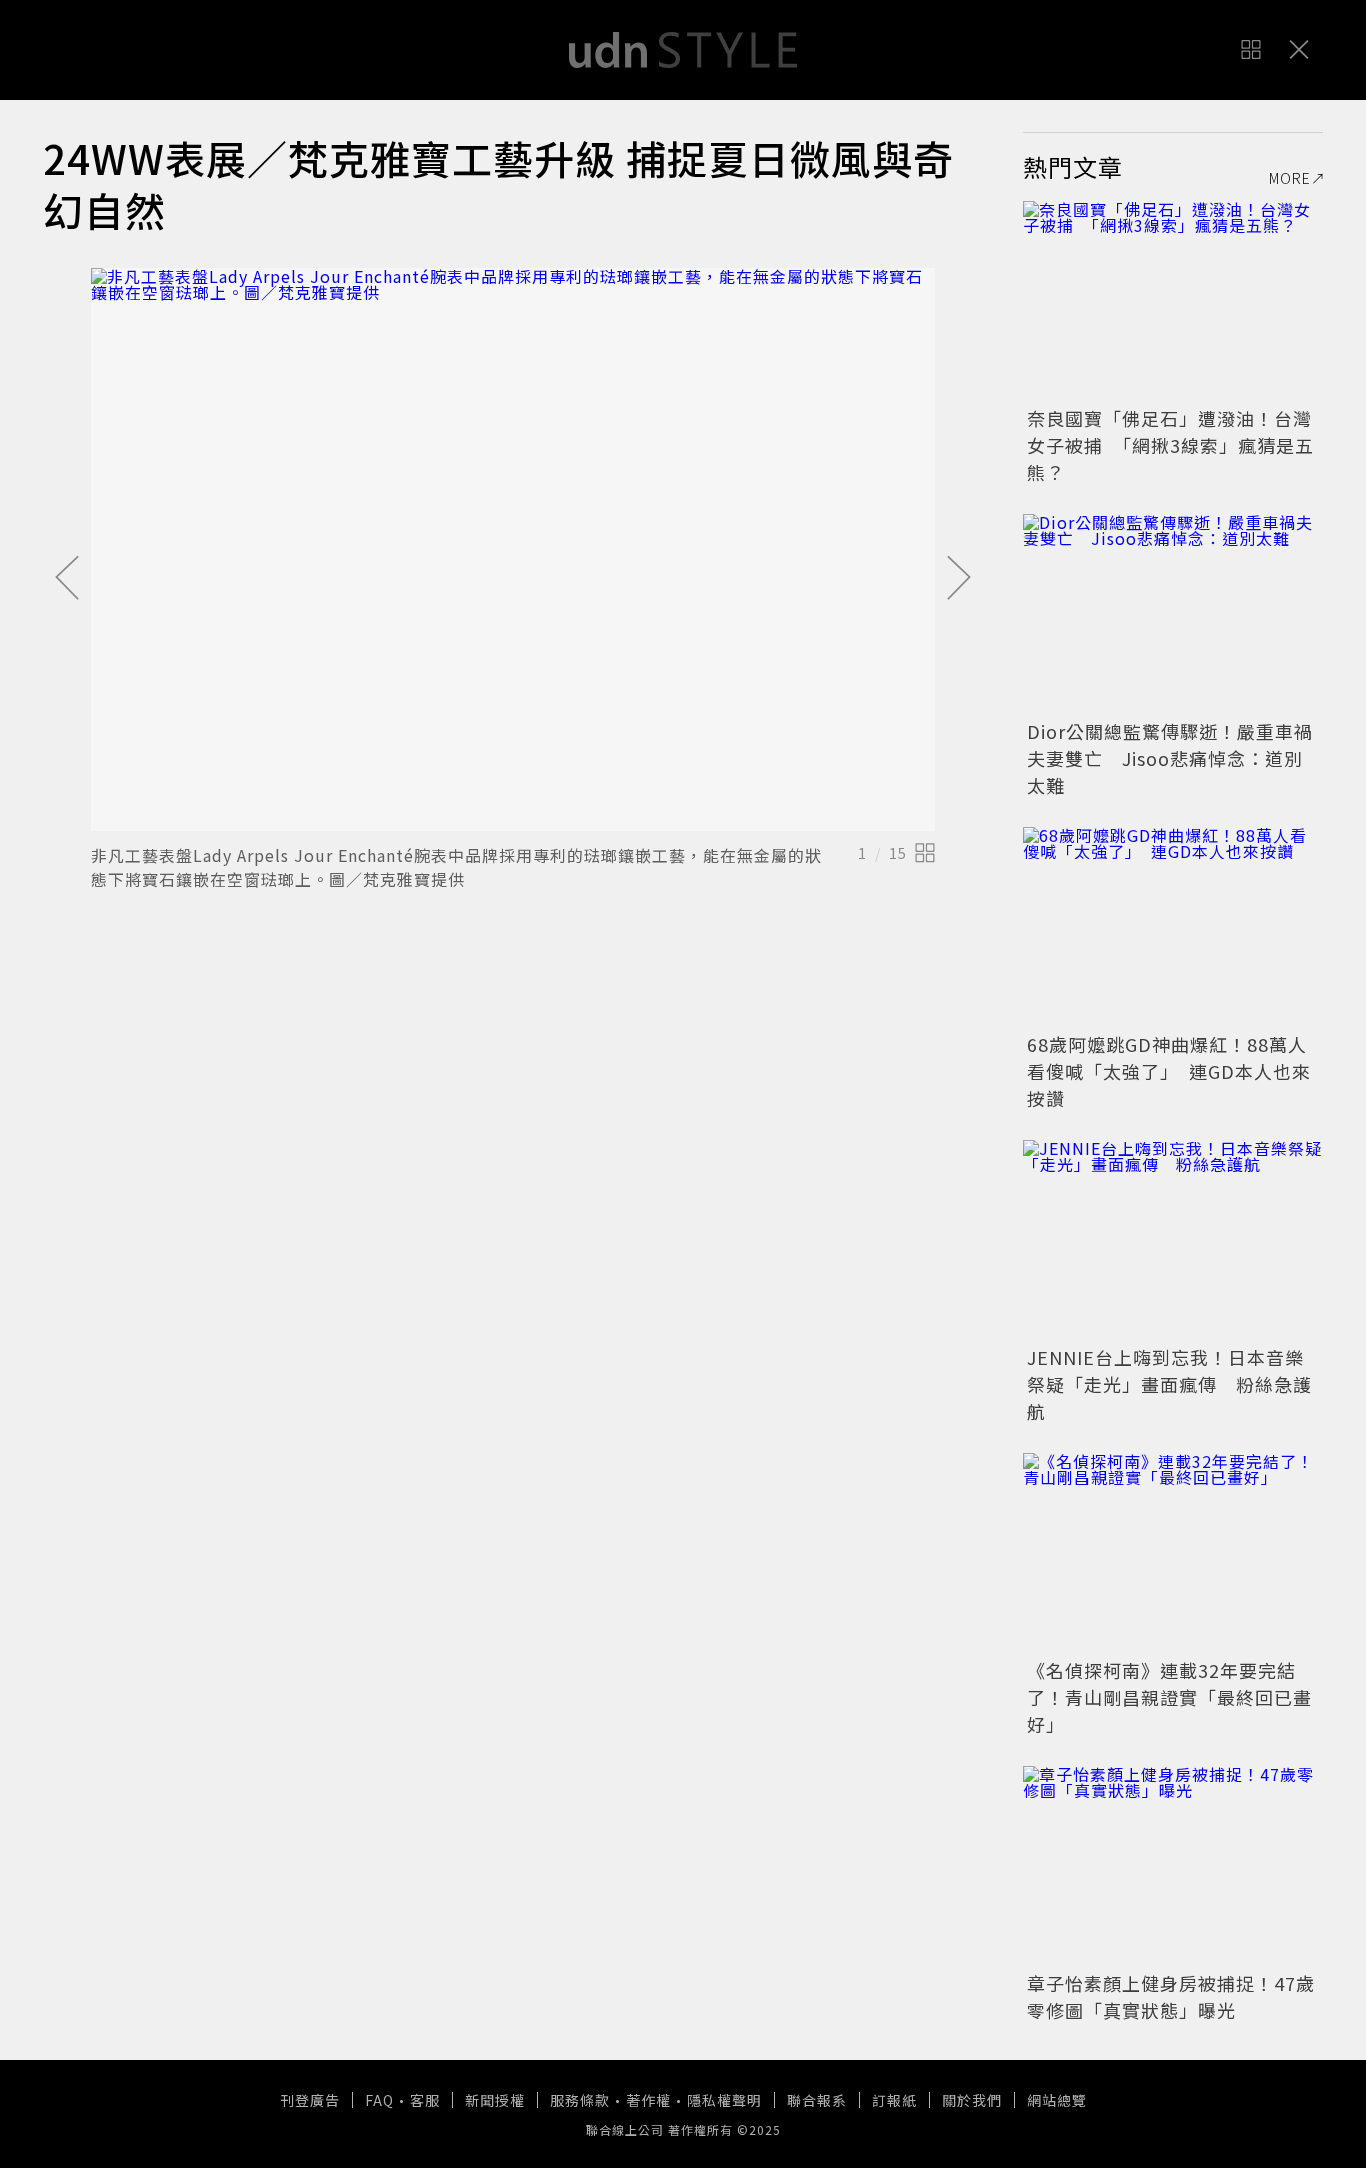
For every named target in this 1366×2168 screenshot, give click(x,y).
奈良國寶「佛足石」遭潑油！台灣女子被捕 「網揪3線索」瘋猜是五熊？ (1170, 445)
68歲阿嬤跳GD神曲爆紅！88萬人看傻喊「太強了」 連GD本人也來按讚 (1169, 1071)
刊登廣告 (310, 2100)
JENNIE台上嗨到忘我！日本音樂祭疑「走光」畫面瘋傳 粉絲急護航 (1169, 1384)
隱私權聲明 (724, 2100)
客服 (425, 2100)
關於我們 (972, 2100)
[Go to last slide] (67, 579)
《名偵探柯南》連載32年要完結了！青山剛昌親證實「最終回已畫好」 (1169, 1697)
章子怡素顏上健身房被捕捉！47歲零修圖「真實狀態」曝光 (1171, 1996)
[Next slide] (959, 579)
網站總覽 (1057, 2100)
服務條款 (580, 2100)
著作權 (648, 2100)
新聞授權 (495, 2100)
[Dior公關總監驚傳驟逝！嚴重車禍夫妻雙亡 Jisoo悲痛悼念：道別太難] (1173, 614)
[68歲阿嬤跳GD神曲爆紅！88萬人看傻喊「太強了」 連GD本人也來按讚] (1173, 927)
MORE (1290, 178)
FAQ (379, 2100)
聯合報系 (817, 2100)
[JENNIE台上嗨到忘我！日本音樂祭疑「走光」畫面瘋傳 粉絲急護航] (1173, 1240)
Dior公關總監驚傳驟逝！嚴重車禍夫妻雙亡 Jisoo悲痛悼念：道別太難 (1170, 758)
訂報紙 (894, 2100)
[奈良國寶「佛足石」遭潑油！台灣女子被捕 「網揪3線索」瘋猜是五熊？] (1173, 301)
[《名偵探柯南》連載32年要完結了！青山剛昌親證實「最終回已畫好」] (1173, 1553)
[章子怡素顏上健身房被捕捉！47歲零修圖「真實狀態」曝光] (1173, 1866)
